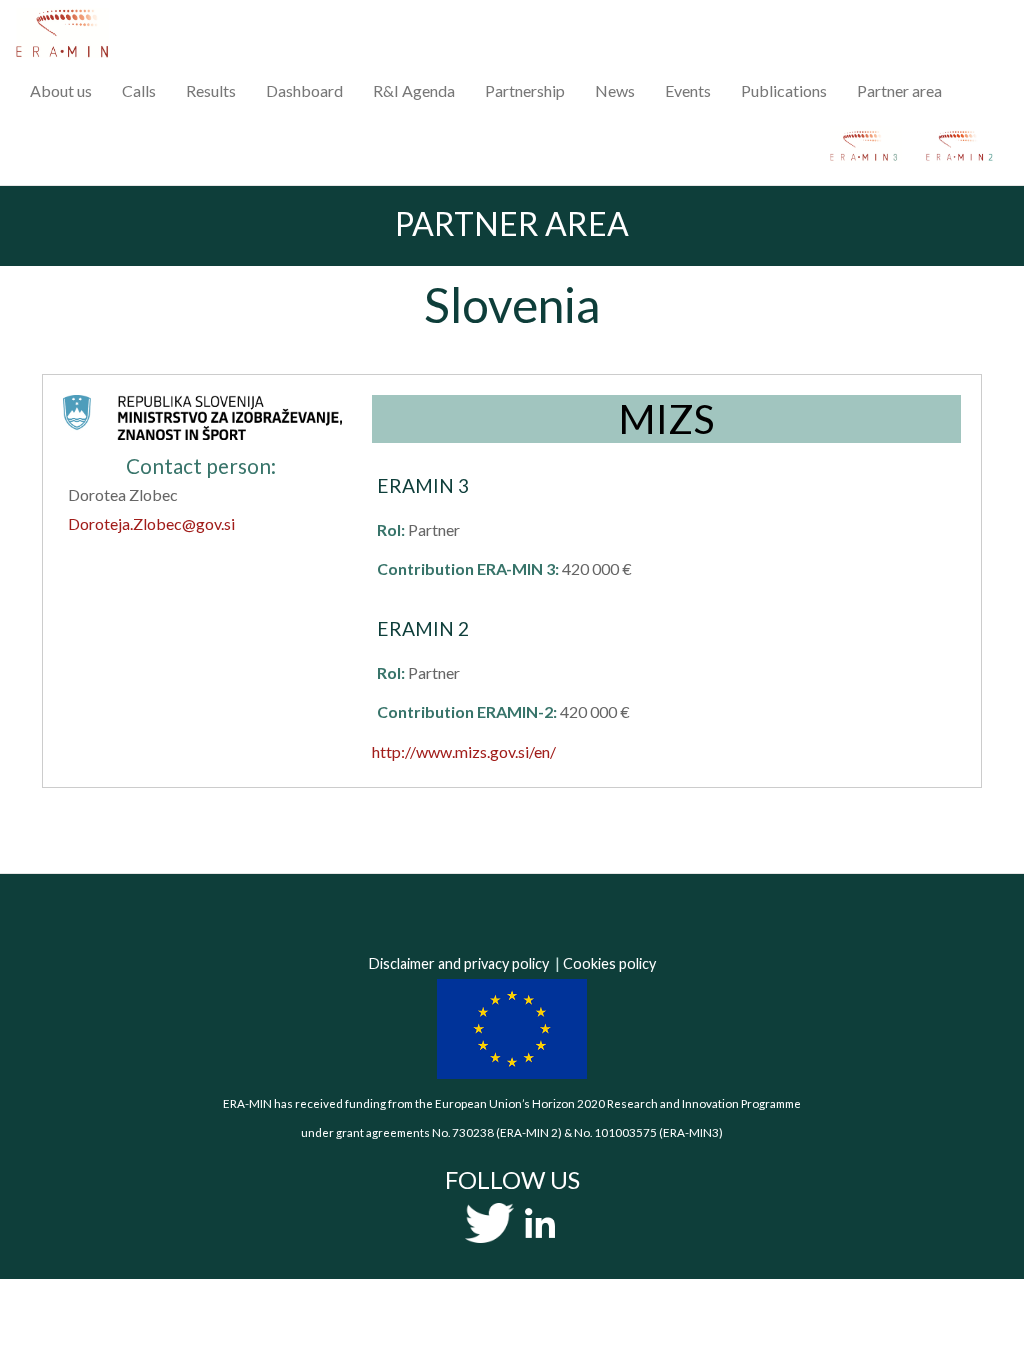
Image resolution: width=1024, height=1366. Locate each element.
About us (61, 90)
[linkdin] (540, 1222)
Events (688, 90)
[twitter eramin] (489, 1222)
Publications (784, 90)
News (615, 90)
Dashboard (304, 90)
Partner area (899, 90)
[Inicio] (69, 33)
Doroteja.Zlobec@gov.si (151, 523)
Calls (139, 90)
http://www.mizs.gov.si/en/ (464, 751)
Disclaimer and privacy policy (459, 963)
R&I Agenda (414, 90)
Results (211, 90)
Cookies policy (609, 963)
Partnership (525, 90)
